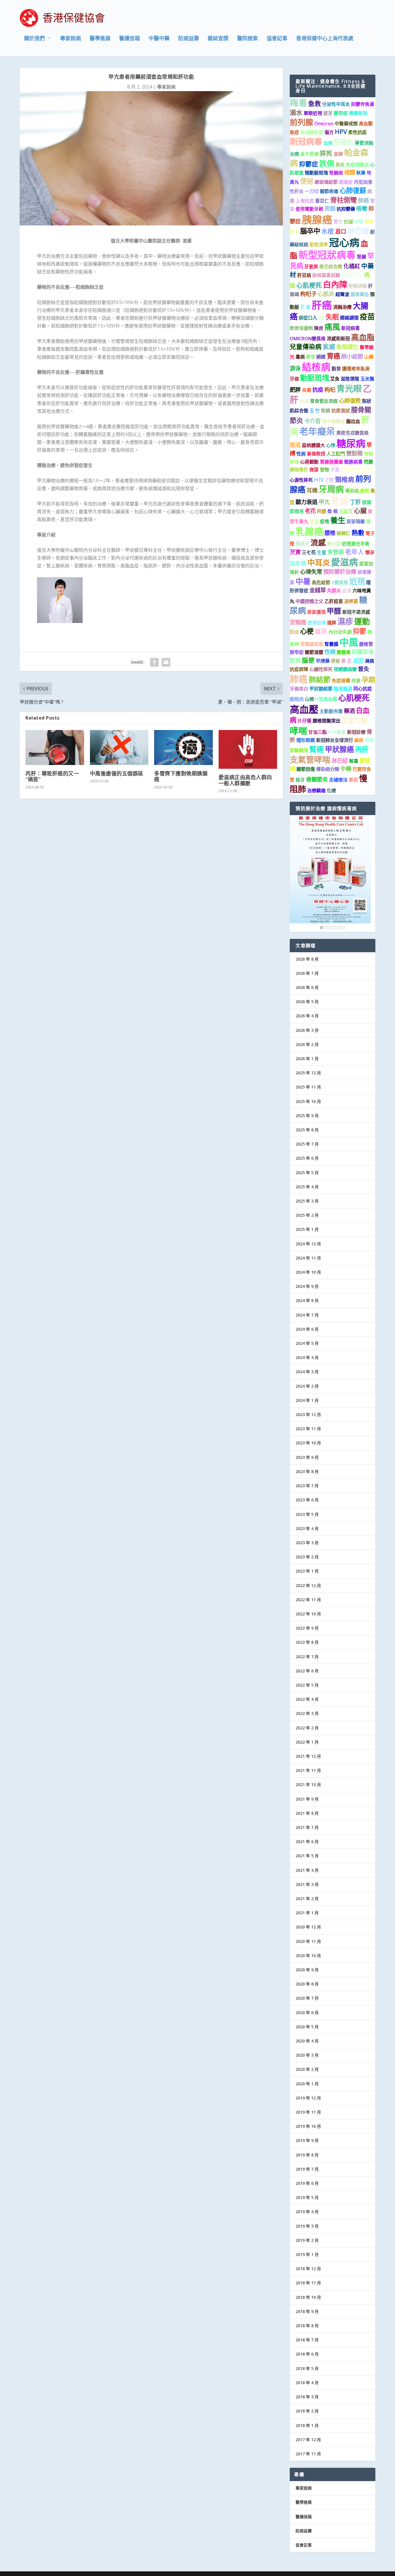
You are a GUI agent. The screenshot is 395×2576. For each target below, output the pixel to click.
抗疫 (318, 390)
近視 (357, 581)
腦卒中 (310, 231)
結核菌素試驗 (326, 275)
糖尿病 (351, 443)
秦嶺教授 (316, 454)
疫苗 (367, 317)
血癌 (328, 143)
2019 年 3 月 (307, 2226)
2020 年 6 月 (307, 2013)
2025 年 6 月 (307, 1158)
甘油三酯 (318, 732)
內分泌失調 (340, 632)
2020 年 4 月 (307, 2041)
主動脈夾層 (331, 711)
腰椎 (330, 533)
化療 (331, 790)
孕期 (368, 680)
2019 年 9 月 (307, 2140)
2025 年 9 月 (307, 1116)
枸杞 (330, 390)
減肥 (358, 660)
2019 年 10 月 (308, 2126)
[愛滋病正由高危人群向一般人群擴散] (248, 750)
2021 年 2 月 (307, 1899)
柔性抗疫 (357, 132)
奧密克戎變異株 (352, 433)
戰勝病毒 (353, 462)
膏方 (338, 222)
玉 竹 (315, 411)
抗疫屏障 (299, 669)
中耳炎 (319, 562)
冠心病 (344, 242)
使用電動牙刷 (309, 209)
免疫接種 (341, 681)
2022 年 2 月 (307, 1728)
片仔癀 (304, 721)
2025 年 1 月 (307, 1229)
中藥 (346, 769)
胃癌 (333, 356)
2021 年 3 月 (307, 1884)
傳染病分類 (328, 769)
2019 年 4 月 (307, 2212)
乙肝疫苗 (334, 601)
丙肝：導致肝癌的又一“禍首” (52, 776)
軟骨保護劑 (301, 328)
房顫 (330, 208)
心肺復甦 (350, 401)
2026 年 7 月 (307, 973)
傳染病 (352, 491)
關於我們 (34, 39)
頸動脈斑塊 (316, 173)
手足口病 (354, 720)
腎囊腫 (331, 644)
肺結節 (320, 679)
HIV (319, 480)
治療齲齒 (316, 790)
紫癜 (329, 346)
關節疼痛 (329, 191)
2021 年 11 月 (308, 1770)
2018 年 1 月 (307, 2425)
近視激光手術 (356, 544)
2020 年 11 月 (308, 1941)
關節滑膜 (314, 652)
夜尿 (314, 470)
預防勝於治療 (340, 572)
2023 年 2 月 (307, 1557)
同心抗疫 (363, 689)
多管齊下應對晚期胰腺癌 (181, 776)
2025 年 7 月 (307, 1144)
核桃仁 (344, 533)
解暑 (354, 761)
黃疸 (340, 165)
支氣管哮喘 (310, 760)
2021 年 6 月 (307, 1842)
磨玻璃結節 (326, 182)
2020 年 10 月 (308, 1956)
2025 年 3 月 (307, 1201)
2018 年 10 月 (308, 2297)
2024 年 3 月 (307, 1372)
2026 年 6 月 (307, 987)
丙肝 (362, 749)
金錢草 (318, 590)
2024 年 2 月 (307, 1386)
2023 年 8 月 (307, 1471)
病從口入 (308, 318)
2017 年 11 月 (308, 2454)
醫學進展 (100, 39)
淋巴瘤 (358, 231)
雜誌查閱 (218, 39)
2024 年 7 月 (307, 1315)
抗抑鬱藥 (346, 209)
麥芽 (311, 357)
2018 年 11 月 (308, 2283)
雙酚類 (354, 453)
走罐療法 (338, 780)
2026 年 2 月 (307, 1044)
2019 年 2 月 (307, 2240)
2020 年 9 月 (307, 1970)
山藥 (369, 357)
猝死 (326, 153)
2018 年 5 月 (307, 2368)
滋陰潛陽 (350, 379)
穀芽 (336, 369)
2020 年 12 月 (308, 1927)
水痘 (328, 231)
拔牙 (328, 113)
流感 (318, 543)
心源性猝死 (301, 480)
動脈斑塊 (315, 378)
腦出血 (353, 421)
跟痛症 (346, 182)
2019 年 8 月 (307, 2155)
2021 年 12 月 (308, 1756)
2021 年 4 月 (307, 1870)
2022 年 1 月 (307, 1742)
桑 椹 (333, 511)
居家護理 (316, 612)
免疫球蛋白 (357, 165)
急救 (315, 103)
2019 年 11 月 (308, 2112)
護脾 (332, 623)
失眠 (332, 317)
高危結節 (321, 582)
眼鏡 (326, 411)
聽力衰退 (307, 502)
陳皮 (319, 328)
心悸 (331, 445)
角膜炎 (334, 591)
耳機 (312, 490)
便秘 (307, 181)
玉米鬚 (367, 379)
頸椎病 (345, 479)
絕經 (321, 357)
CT (321, 318)
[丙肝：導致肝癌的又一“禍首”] (55, 748)
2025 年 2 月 (307, 1215)
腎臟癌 (336, 173)
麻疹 (359, 740)
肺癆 (369, 740)
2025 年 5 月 (307, 1173)
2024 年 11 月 (308, 1258)
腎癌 (317, 749)
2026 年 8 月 (307, 959)
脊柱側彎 (344, 200)
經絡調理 (349, 318)
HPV (341, 132)
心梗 (307, 631)
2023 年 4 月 (307, 1528)
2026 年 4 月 (307, 1016)
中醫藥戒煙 (346, 124)
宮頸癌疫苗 (312, 644)
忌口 (341, 231)
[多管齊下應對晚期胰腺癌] (183, 748)
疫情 (324, 521)
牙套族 (311, 266)
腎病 (340, 501)
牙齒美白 (299, 689)
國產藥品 (360, 294)
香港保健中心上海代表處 (325, 39)
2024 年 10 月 (308, 1272)
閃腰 (368, 462)
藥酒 (349, 711)
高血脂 (363, 337)
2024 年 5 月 (307, 1343)
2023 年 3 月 (307, 1543)
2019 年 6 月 (307, 2183)
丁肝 (329, 480)
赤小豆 (334, 544)
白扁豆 (346, 511)
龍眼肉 (297, 699)
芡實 (295, 552)
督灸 (363, 669)
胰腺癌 (317, 219)
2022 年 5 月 (307, 1685)
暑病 (300, 357)
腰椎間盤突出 (326, 721)
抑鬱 (359, 222)
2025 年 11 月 (308, 1087)
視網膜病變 (345, 669)
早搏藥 (323, 661)
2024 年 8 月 (307, 1300)
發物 (324, 470)
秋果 (361, 173)
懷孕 (370, 552)
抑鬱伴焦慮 (363, 104)
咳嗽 (362, 208)
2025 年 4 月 (307, 1187)
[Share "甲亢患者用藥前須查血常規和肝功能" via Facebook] (154, 662)
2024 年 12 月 (308, 1244)
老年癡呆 (317, 431)
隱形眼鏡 (306, 740)
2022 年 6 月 (307, 1671)
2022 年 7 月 (307, 1657)
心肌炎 (326, 294)
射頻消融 (358, 286)
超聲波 (342, 294)
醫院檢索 (248, 39)
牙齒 (294, 379)
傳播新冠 (358, 113)
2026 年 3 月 (307, 1030)
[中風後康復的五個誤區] (119, 748)
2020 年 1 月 (307, 2084)
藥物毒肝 (299, 470)
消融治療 (342, 307)
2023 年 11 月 (308, 1429)
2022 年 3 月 (307, 1713)
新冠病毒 (306, 141)
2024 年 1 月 (307, 1400)
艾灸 (335, 379)
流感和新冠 (338, 339)
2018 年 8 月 (307, 2326)
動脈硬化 (348, 347)
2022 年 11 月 (308, 1600)
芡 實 (305, 307)
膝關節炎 (352, 275)
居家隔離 (356, 521)
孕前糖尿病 (312, 132)
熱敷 (358, 533)
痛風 (332, 327)
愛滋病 (345, 562)
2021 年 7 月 (307, 1827)
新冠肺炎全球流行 (335, 740)
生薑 (322, 552)
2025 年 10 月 (308, 1101)
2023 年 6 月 (307, 1500)
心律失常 (311, 572)
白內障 (335, 284)
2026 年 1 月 (307, 1059)
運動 (362, 621)
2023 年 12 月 (308, 1414)
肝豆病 (304, 275)
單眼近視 (313, 113)
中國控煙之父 (309, 601)
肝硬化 (344, 142)
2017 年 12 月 (308, 2440)
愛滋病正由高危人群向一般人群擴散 (245, 780)
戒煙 (350, 172)
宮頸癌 (298, 622)
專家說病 (71, 39)
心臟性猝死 (321, 669)
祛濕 (314, 521)
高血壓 (304, 709)
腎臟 (361, 257)
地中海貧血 (333, 421)
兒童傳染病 (306, 346)
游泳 (295, 368)
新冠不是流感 (356, 612)
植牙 (300, 780)
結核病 (316, 367)
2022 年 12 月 (308, 1585)
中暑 (303, 581)
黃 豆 (346, 661)
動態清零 (319, 244)
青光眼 (349, 389)
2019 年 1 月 (307, 2254)
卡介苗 (312, 421)
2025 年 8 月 (307, 1130)
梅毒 (298, 103)
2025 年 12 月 (308, 1073)
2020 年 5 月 (307, 2027)
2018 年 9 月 (307, 2311)
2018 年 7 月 (307, 2340)
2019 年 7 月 (307, 2169)
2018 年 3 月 (307, 2397)
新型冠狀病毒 (327, 255)
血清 (347, 591)
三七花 (309, 552)
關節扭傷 (306, 769)
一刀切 (312, 191)
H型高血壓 (326, 699)
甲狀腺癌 (339, 749)
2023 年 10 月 (308, 1443)
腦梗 (308, 660)
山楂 (309, 699)
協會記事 (277, 39)
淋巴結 (340, 761)
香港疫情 (317, 623)
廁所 (365, 491)
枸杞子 (308, 294)
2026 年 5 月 (307, 1002)
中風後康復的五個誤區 (117, 773)
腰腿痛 (344, 652)
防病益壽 (189, 39)
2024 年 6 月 (307, 1329)
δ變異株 (340, 582)
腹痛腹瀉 (343, 689)
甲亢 (324, 502)
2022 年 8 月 (307, 1642)
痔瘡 (356, 681)
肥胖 (295, 390)
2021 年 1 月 (307, 1913)
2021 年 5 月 (307, 1856)
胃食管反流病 (324, 401)
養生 (338, 520)
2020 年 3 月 (307, 2055)
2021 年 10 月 (308, 1785)
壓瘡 (294, 632)
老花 (310, 511)
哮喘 (298, 730)
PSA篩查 (337, 732)
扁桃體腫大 (313, 445)
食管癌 (336, 552)
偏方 (329, 132)
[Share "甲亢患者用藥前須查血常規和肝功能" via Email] (166, 662)
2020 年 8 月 (307, 1984)
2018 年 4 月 (307, 2383)
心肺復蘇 (353, 190)
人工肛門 (336, 454)
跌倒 (327, 163)
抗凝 (348, 222)
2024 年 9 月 (307, 1286)
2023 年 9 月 (307, 1457)
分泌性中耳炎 (336, 104)
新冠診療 (356, 732)
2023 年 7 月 (307, 1486)
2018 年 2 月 (307, 2411)
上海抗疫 (305, 201)
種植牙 (302, 544)
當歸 (338, 154)
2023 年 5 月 (307, 1514)
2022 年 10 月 (308, 1614)
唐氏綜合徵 (331, 266)
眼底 (295, 445)
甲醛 (334, 611)
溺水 (296, 112)
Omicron (324, 124)
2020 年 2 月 (307, 2069)
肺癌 (363, 200)
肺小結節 (352, 356)
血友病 (298, 563)
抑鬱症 (309, 164)
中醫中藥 (159, 39)
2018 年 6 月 (307, 2354)
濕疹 (345, 621)
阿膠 (322, 511)
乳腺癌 (309, 531)
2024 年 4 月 (307, 1357)
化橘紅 (352, 266)
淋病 (370, 661)
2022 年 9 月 (307, 1628)
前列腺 (301, 122)
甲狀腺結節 (321, 689)
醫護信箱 (130, 39)
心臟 (360, 511)
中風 (349, 642)
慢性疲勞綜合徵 (357, 470)
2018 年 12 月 (308, 2269)
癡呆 (321, 631)
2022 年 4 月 (307, 1699)
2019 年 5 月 (307, 2197)
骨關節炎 (317, 779)
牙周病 (331, 489)
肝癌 (322, 305)
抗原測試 (341, 411)
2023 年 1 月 (307, 1571)
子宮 (335, 470)
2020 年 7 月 (307, 1998)
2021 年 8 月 (307, 1813)
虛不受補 (309, 154)
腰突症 (341, 113)
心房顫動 (309, 462)
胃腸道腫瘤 (331, 462)
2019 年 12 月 (308, 2098)
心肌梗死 (309, 285)
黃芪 (353, 780)
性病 (301, 454)
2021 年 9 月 (307, 1799)
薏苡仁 (322, 201)
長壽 (307, 390)
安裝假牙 (299, 750)
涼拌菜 (351, 601)
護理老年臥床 (356, 369)
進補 (304, 401)
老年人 (355, 552)
